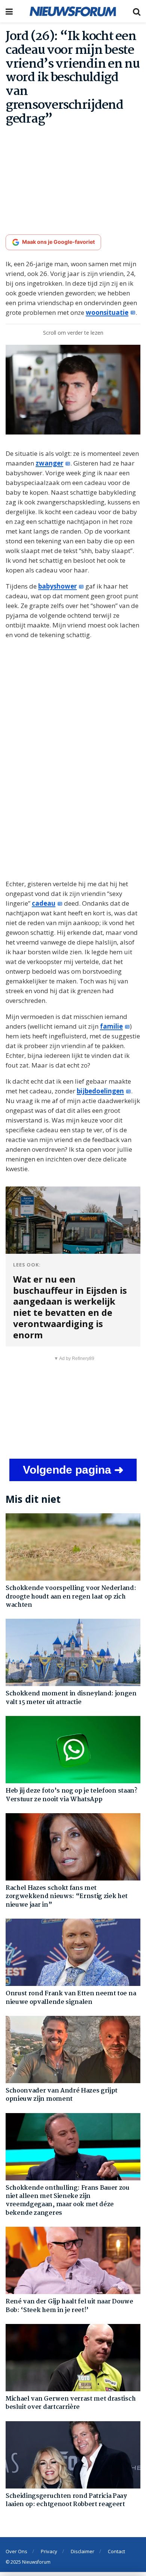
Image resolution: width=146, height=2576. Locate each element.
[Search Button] (137, 11)
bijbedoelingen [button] (100, 1091)
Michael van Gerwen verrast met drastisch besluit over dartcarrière (71, 2403)
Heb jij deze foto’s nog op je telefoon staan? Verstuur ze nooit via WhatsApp (72, 1795)
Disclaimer (83, 2551)
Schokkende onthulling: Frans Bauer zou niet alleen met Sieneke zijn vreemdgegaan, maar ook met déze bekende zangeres (68, 2201)
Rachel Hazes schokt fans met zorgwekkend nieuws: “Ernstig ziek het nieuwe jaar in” (67, 1897)
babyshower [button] (57, 586)
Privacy (49, 2551)
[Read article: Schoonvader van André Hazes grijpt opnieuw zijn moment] (73, 2050)
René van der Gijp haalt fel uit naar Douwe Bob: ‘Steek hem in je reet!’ (69, 2306)
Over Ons (16, 2551)
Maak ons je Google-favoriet (58, 242)
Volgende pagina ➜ (73, 1470)
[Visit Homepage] (73, 11)
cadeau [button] (44, 903)
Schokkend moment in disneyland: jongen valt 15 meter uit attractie (71, 1698)
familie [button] (111, 1026)
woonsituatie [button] (107, 312)
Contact (116, 2551)
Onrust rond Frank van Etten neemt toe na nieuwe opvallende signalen (71, 1998)
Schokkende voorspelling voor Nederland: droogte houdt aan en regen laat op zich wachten (71, 1597)
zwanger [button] (49, 463)
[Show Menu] (9, 11)
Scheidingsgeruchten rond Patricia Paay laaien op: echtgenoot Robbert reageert (66, 2500)
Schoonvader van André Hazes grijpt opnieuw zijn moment (62, 2095)
